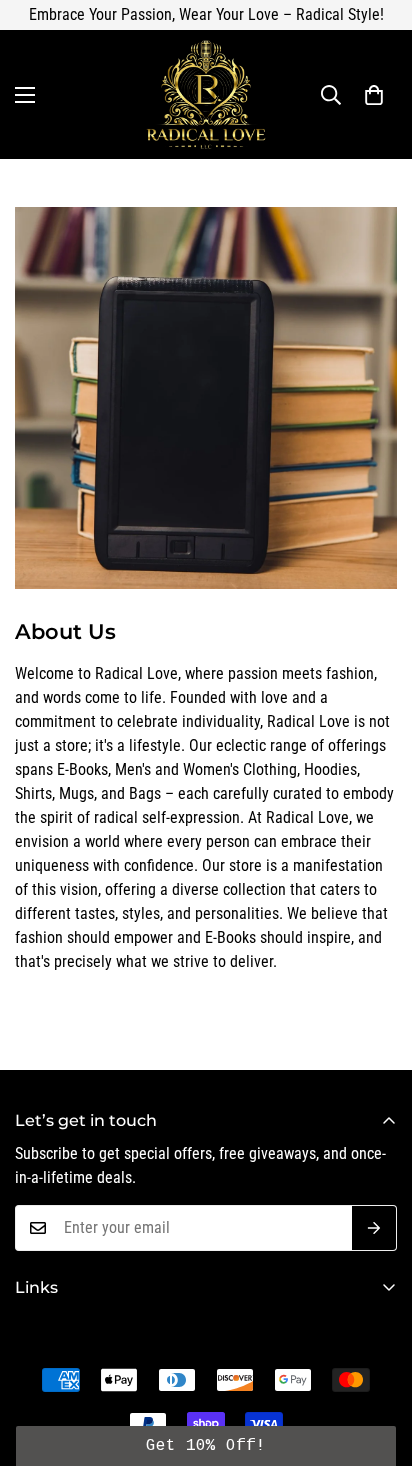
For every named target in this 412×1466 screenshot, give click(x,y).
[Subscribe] (374, 1228)
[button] (374, 95)
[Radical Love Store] (206, 94)
